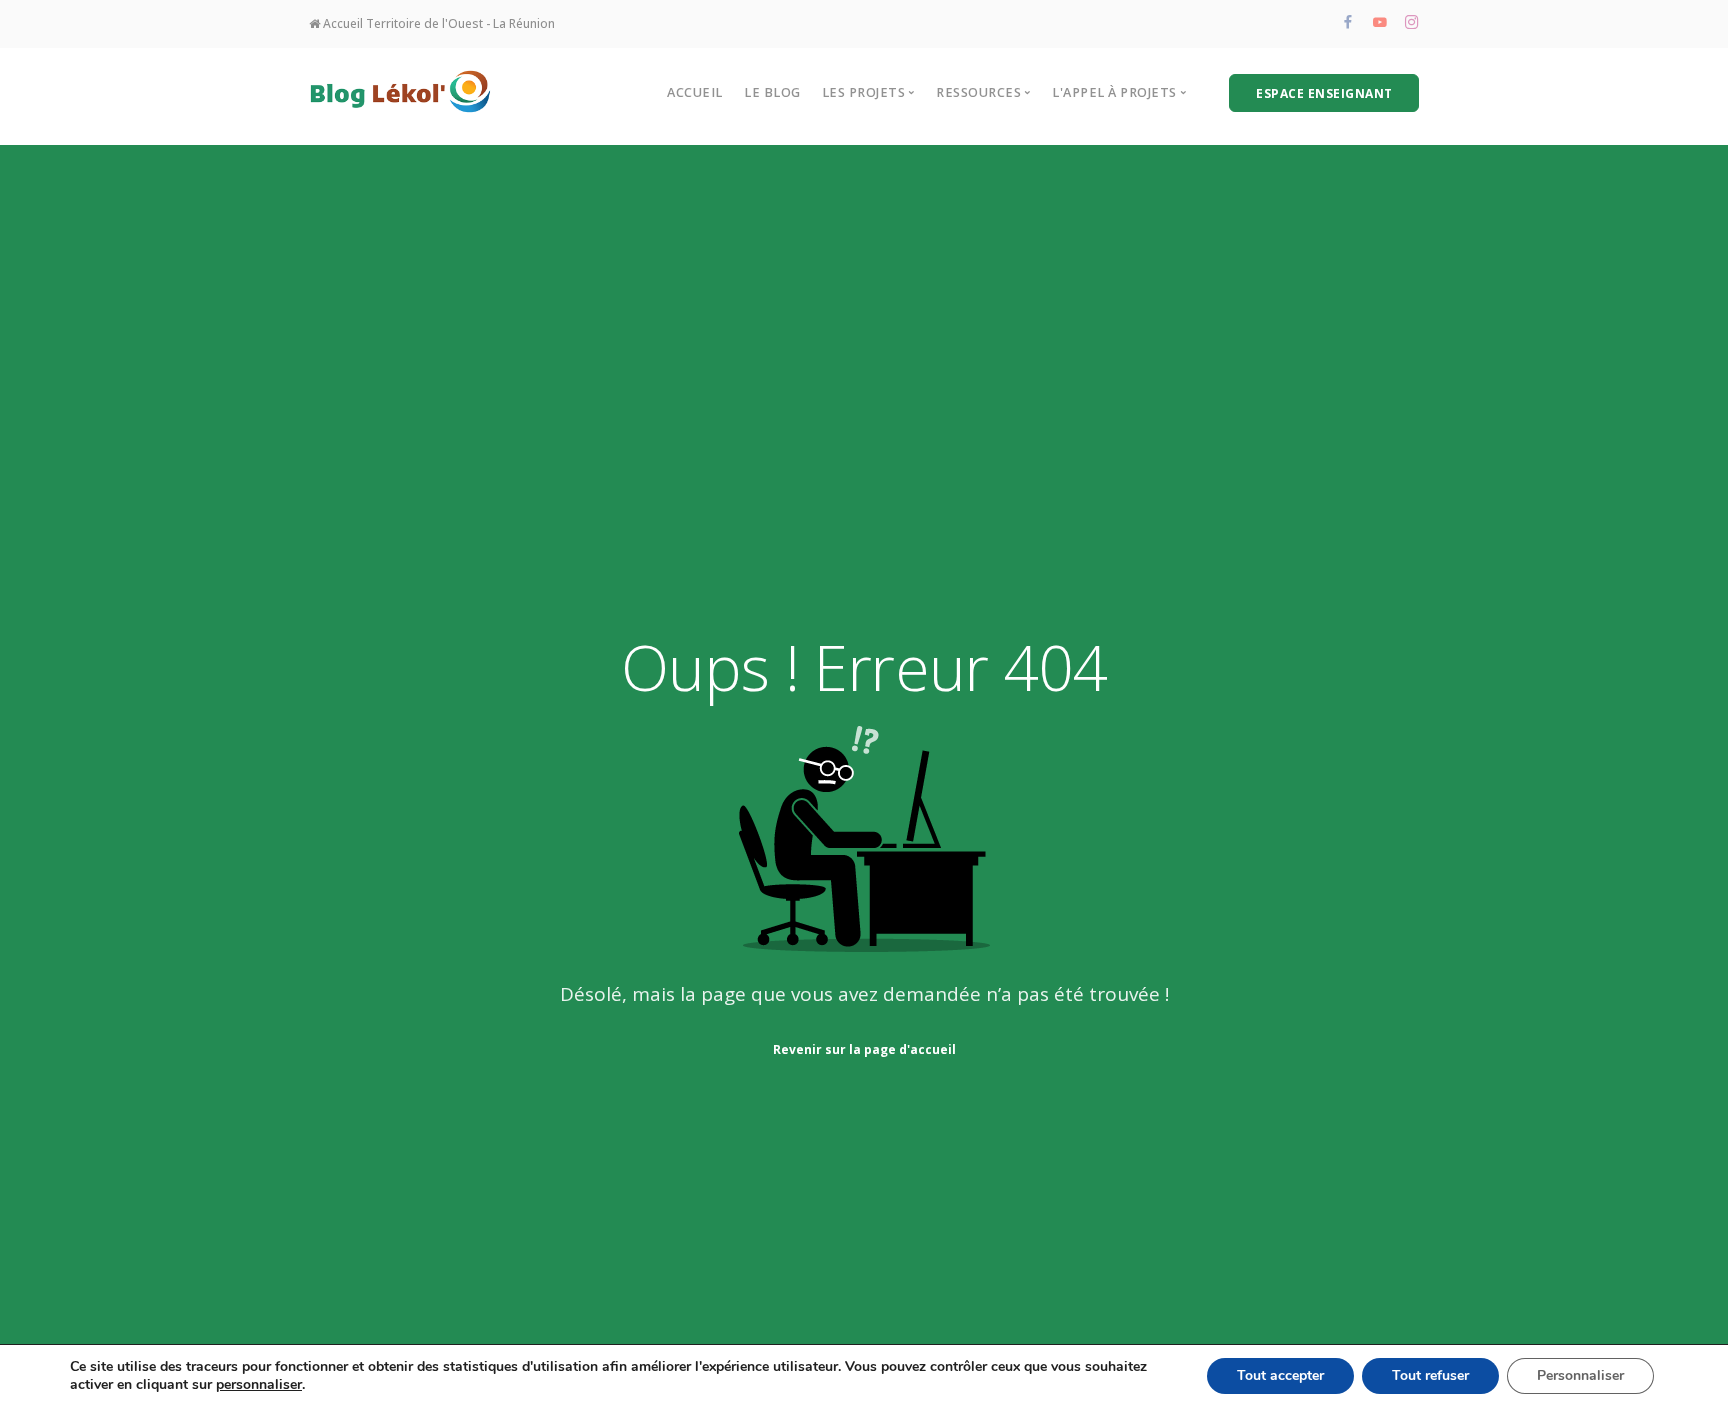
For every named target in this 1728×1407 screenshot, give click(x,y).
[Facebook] (1348, 23)
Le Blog (772, 92)
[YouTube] (1380, 23)
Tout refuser (1430, 1375)
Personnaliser (1580, 1375)
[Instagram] (1412, 23)
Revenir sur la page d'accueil (864, 1049)
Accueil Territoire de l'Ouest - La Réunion (437, 23)
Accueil (695, 92)
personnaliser (259, 1385)
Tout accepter (1280, 1375)
